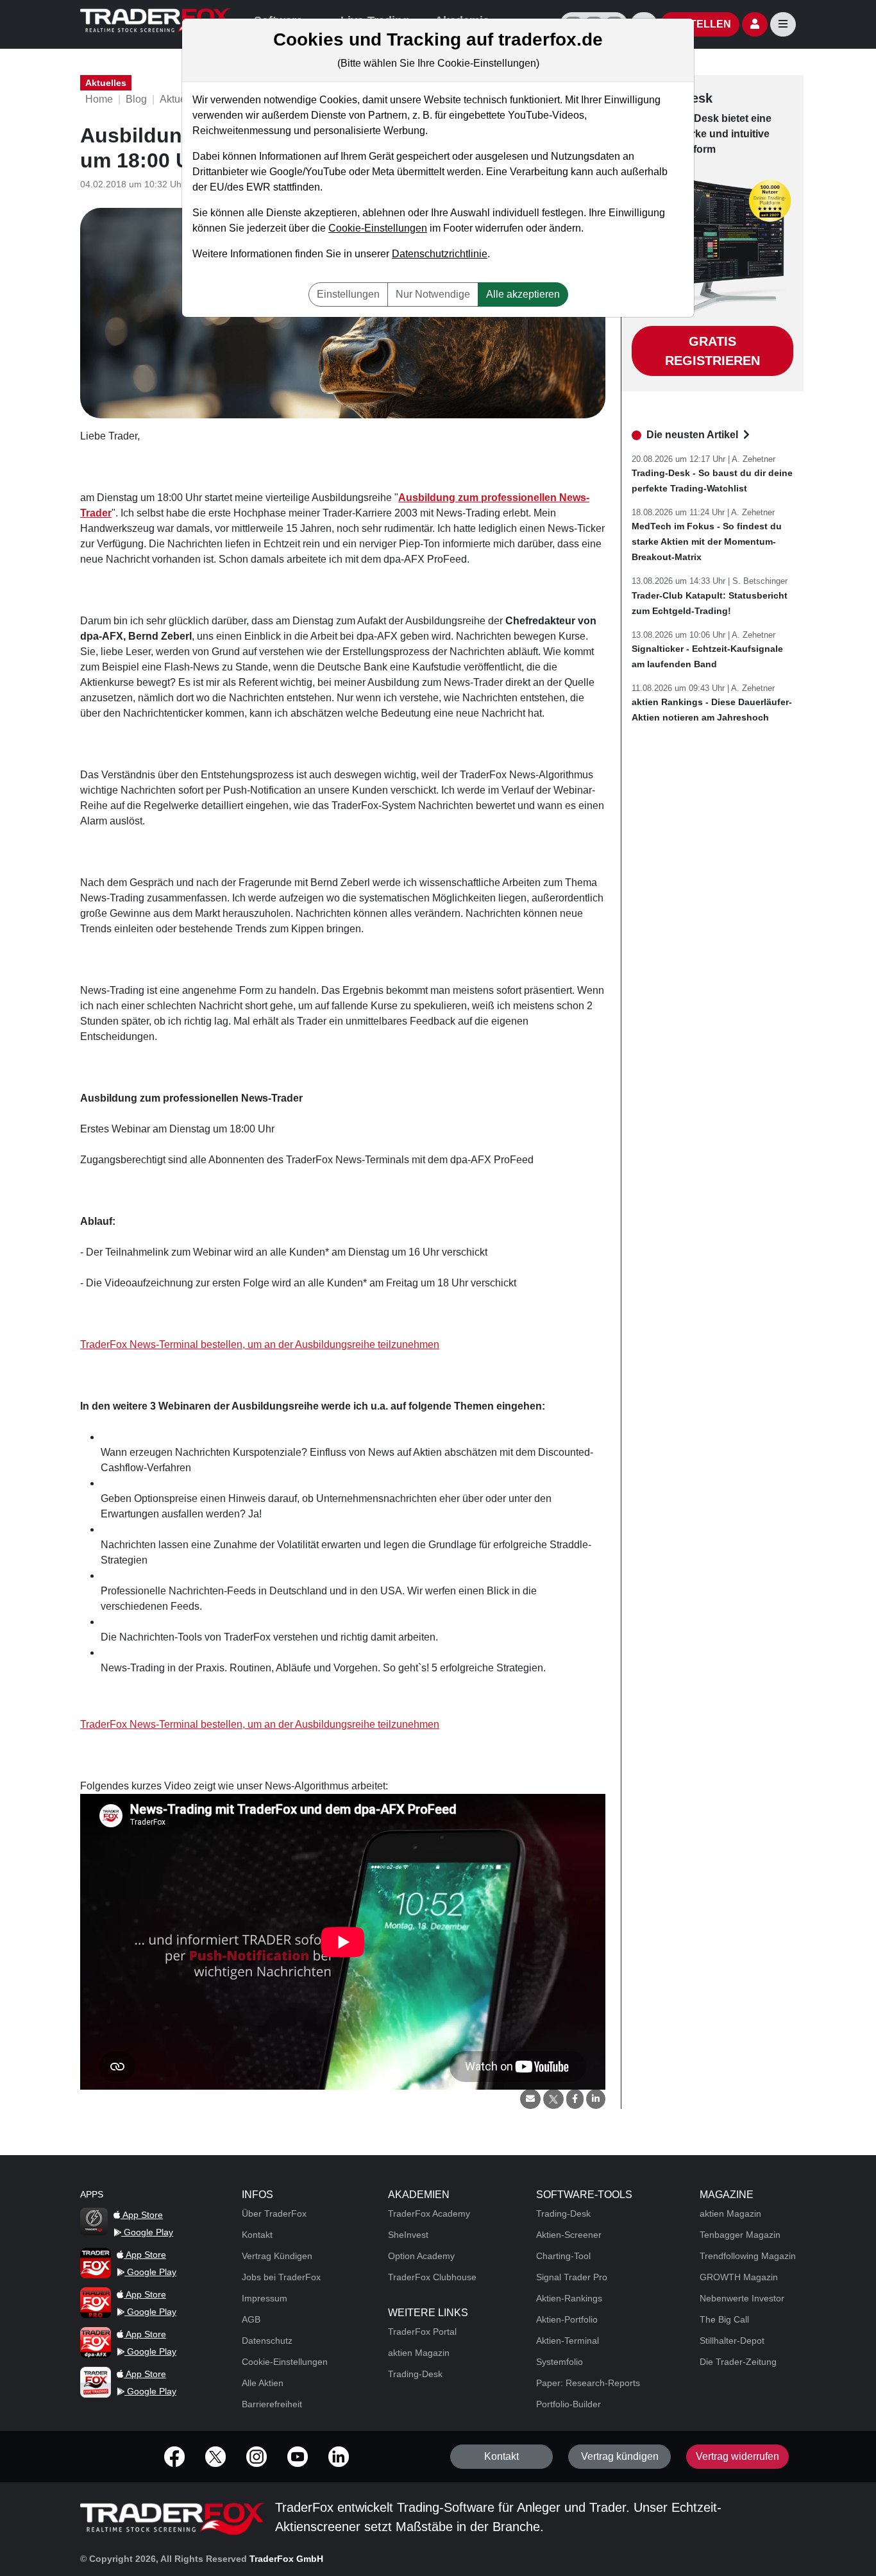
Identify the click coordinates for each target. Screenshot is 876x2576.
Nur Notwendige (433, 294)
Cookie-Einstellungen (378, 228)
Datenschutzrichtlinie (440, 254)
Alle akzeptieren (523, 294)
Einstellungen (348, 294)
